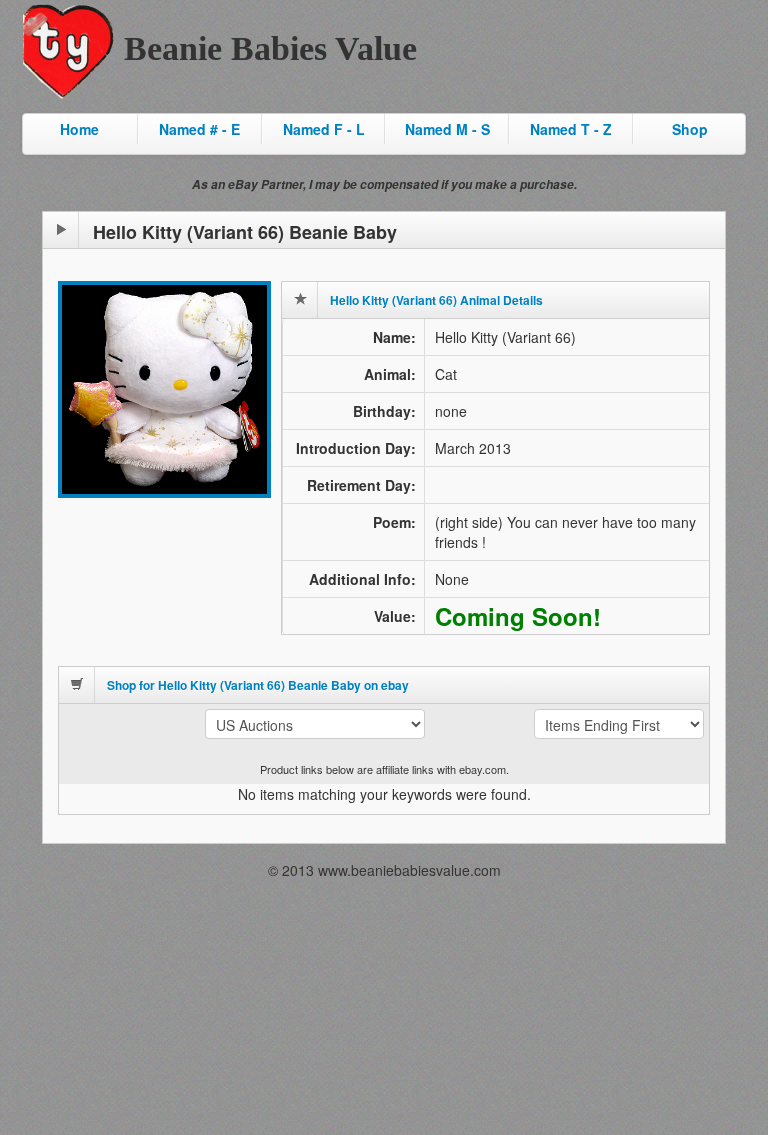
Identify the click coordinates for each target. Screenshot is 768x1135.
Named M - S (447, 129)
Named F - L (324, 129)
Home (79, 129)
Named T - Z (571, 129)
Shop (690, 129)
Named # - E (199, 129)
